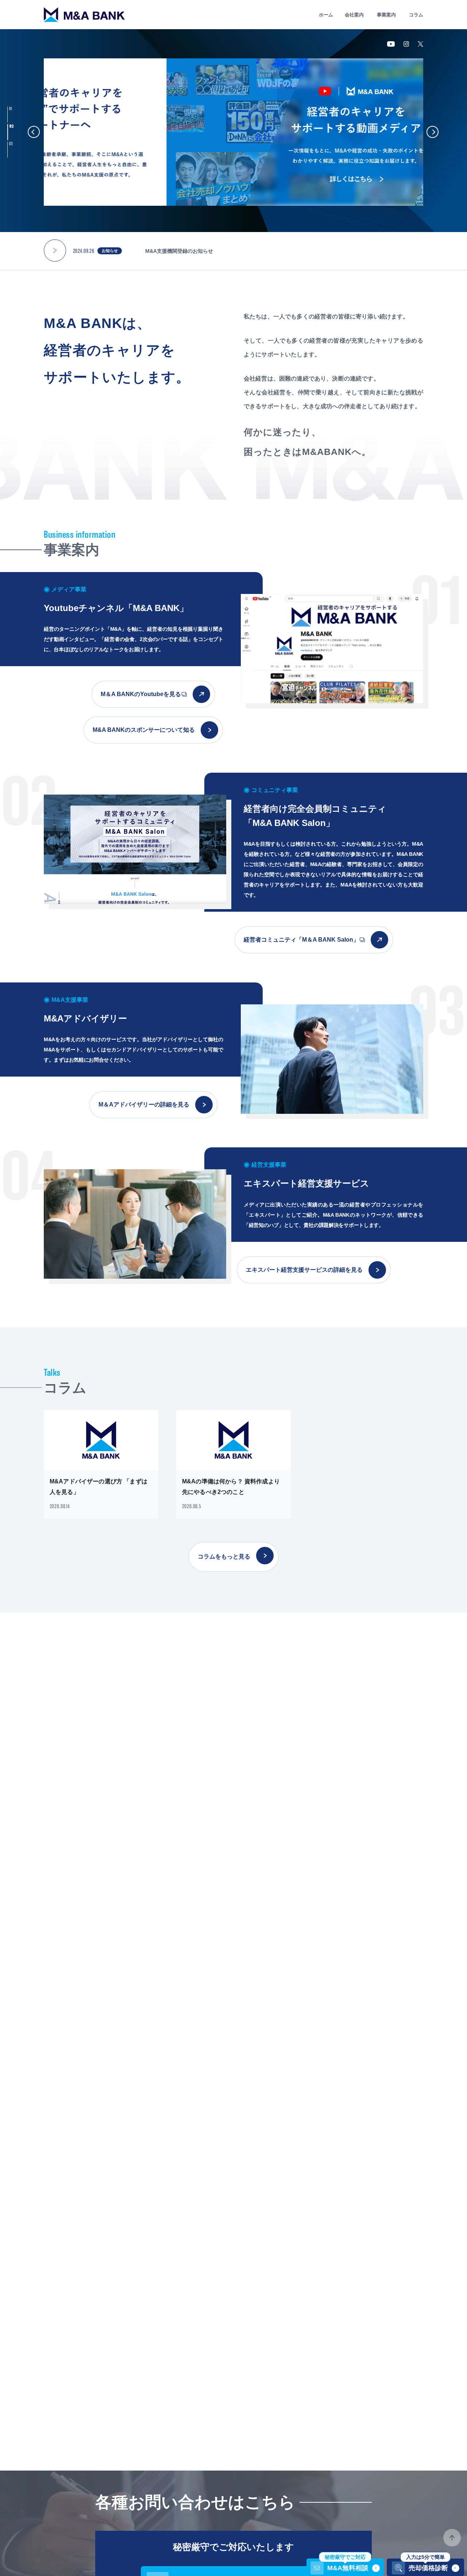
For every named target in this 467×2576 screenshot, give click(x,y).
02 (11, 126)
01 (11, 109)
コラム (416, 15)
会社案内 (354, 15)
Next (433, 132)
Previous (34, 132)
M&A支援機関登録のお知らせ (179, 251)
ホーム (326, 15)
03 (12, 144)
